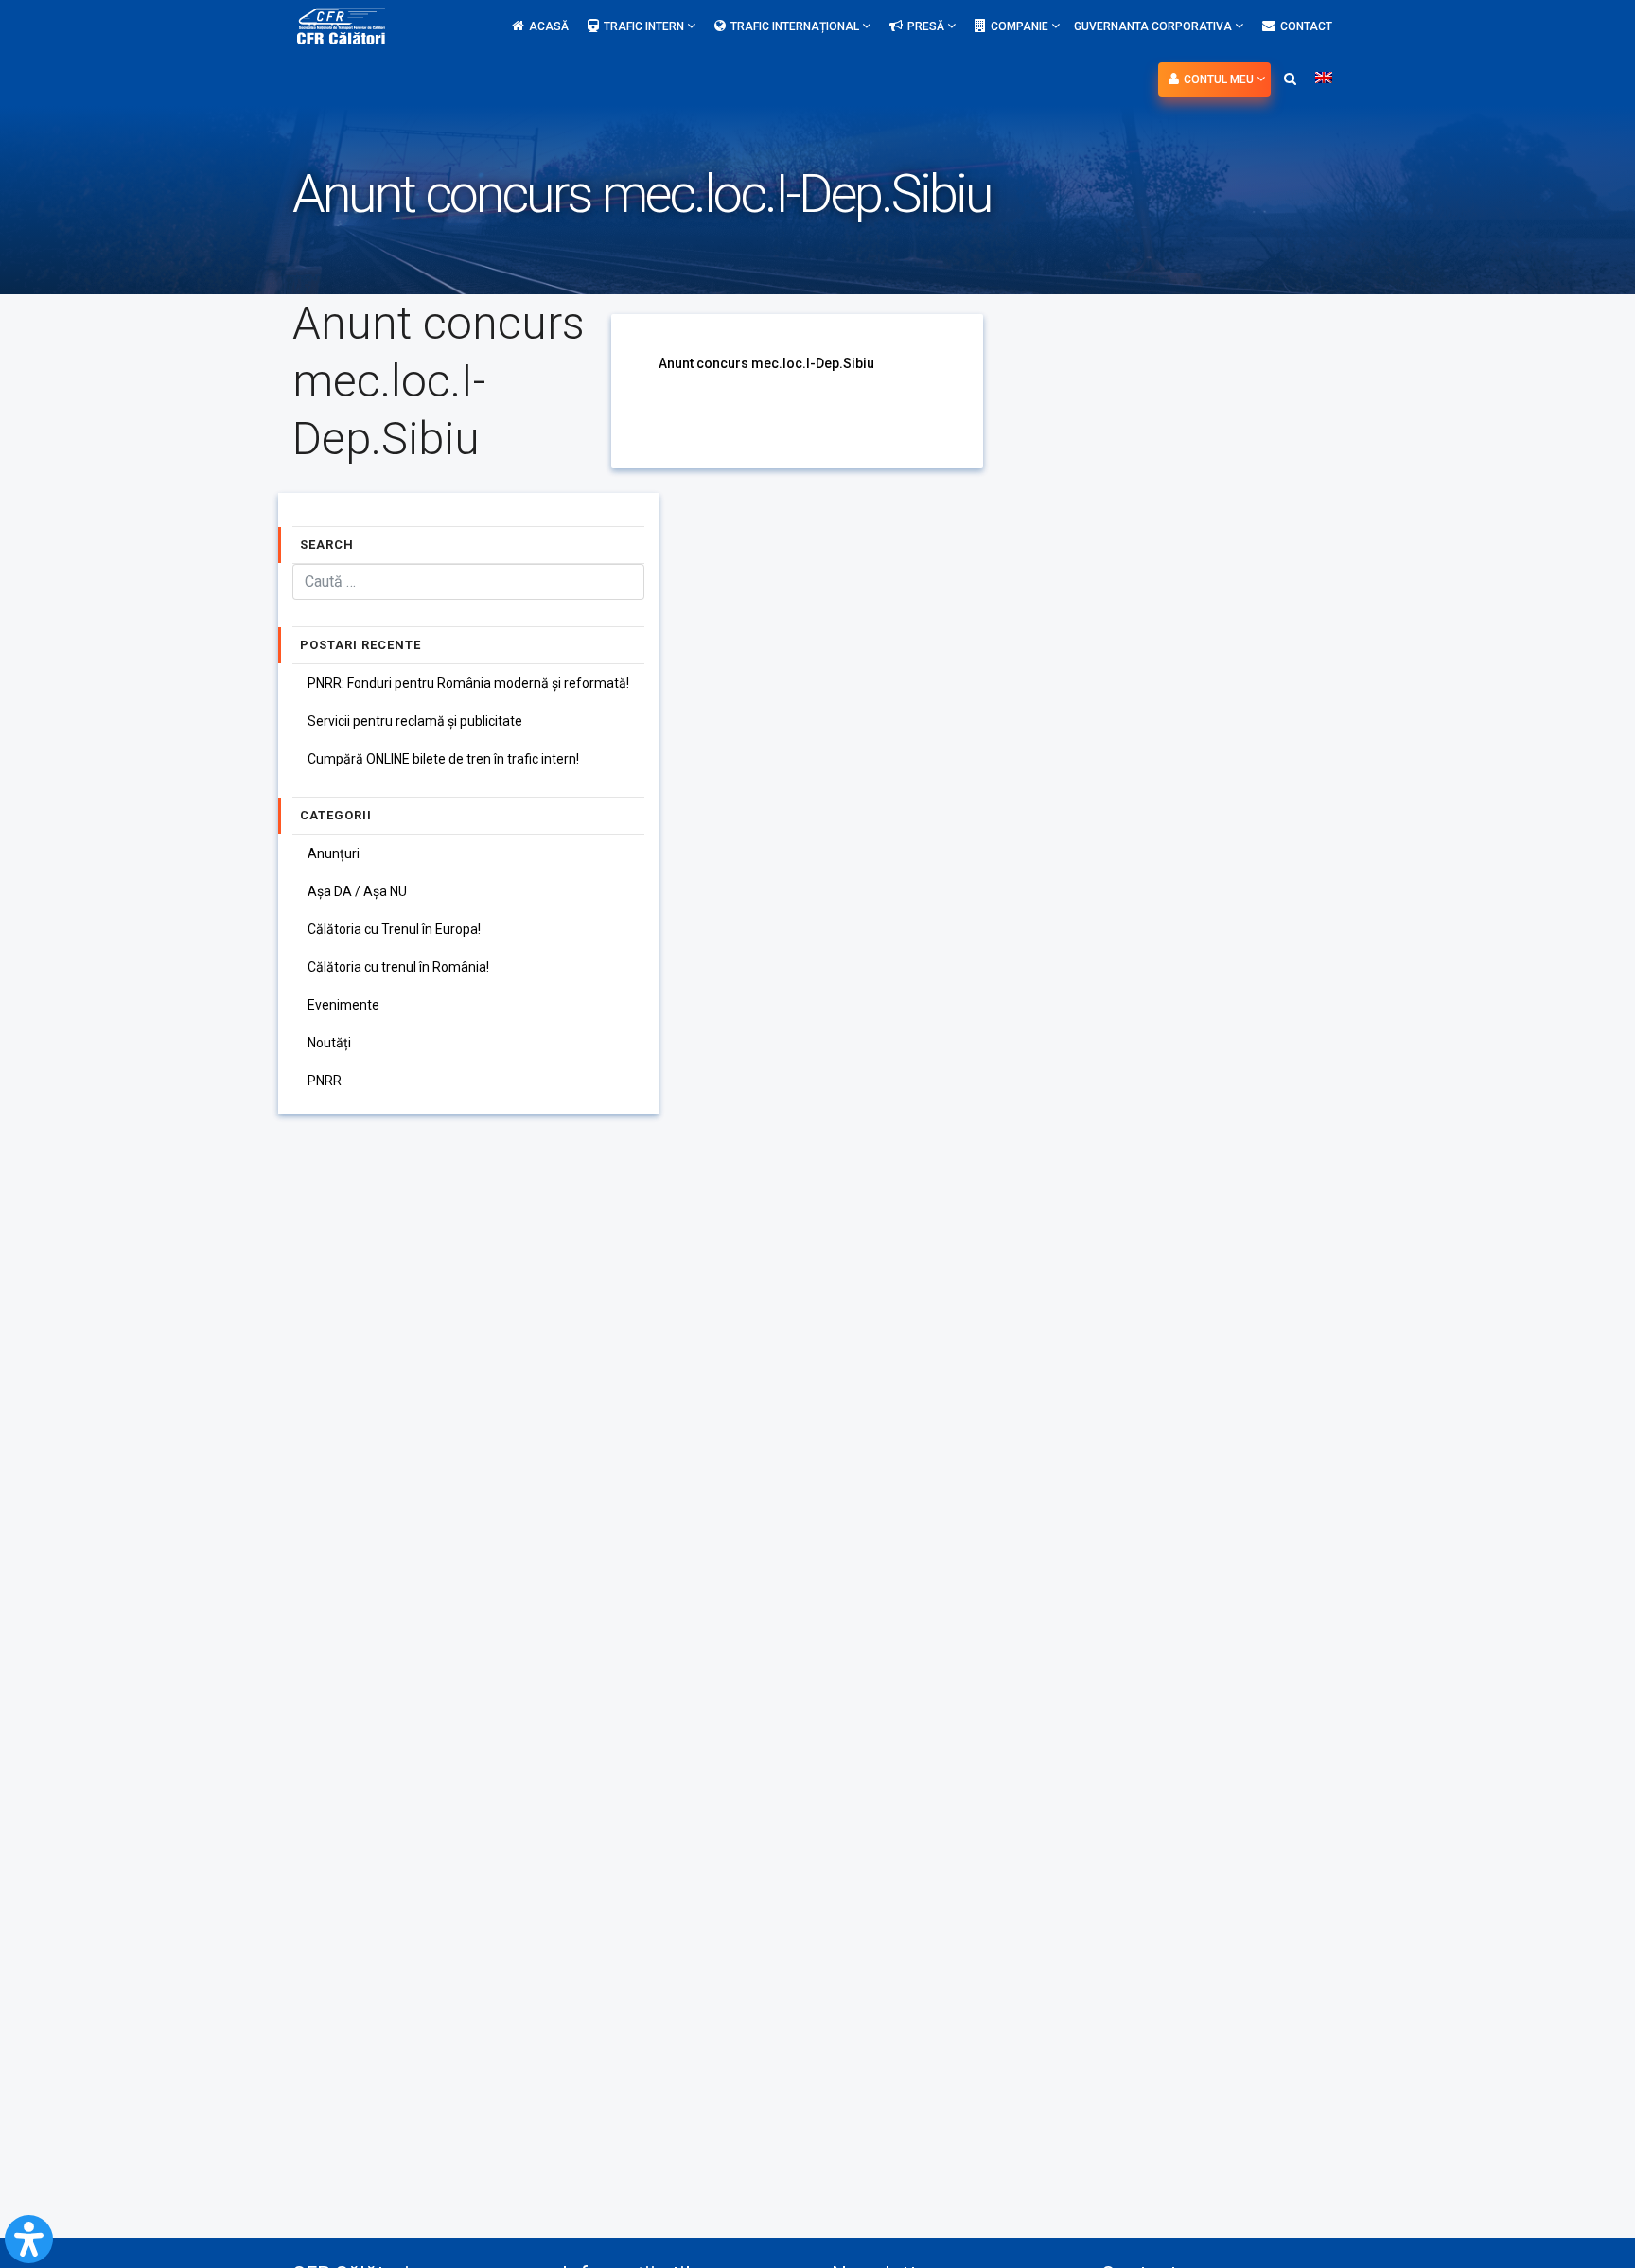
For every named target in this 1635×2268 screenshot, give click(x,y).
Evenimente (343, 1005)
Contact (1306, 26)
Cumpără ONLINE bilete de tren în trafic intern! (443, 759)
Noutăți (329, 1043)
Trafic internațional (796, 26)
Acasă (549, 26)
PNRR (325, 1081)
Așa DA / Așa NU (357, 891)
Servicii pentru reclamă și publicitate (415, 721)
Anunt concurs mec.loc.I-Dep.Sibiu (766, 363)
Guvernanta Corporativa (1154, 26)
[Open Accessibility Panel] (29, 2239)
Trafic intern (645, 26)
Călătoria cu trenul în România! (398, 967)
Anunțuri (334, 853)
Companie (1021, 26)
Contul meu (1220, 79)
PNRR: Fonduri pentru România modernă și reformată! (468, 683)
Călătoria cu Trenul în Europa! (394, 929)
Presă (927, 26)
